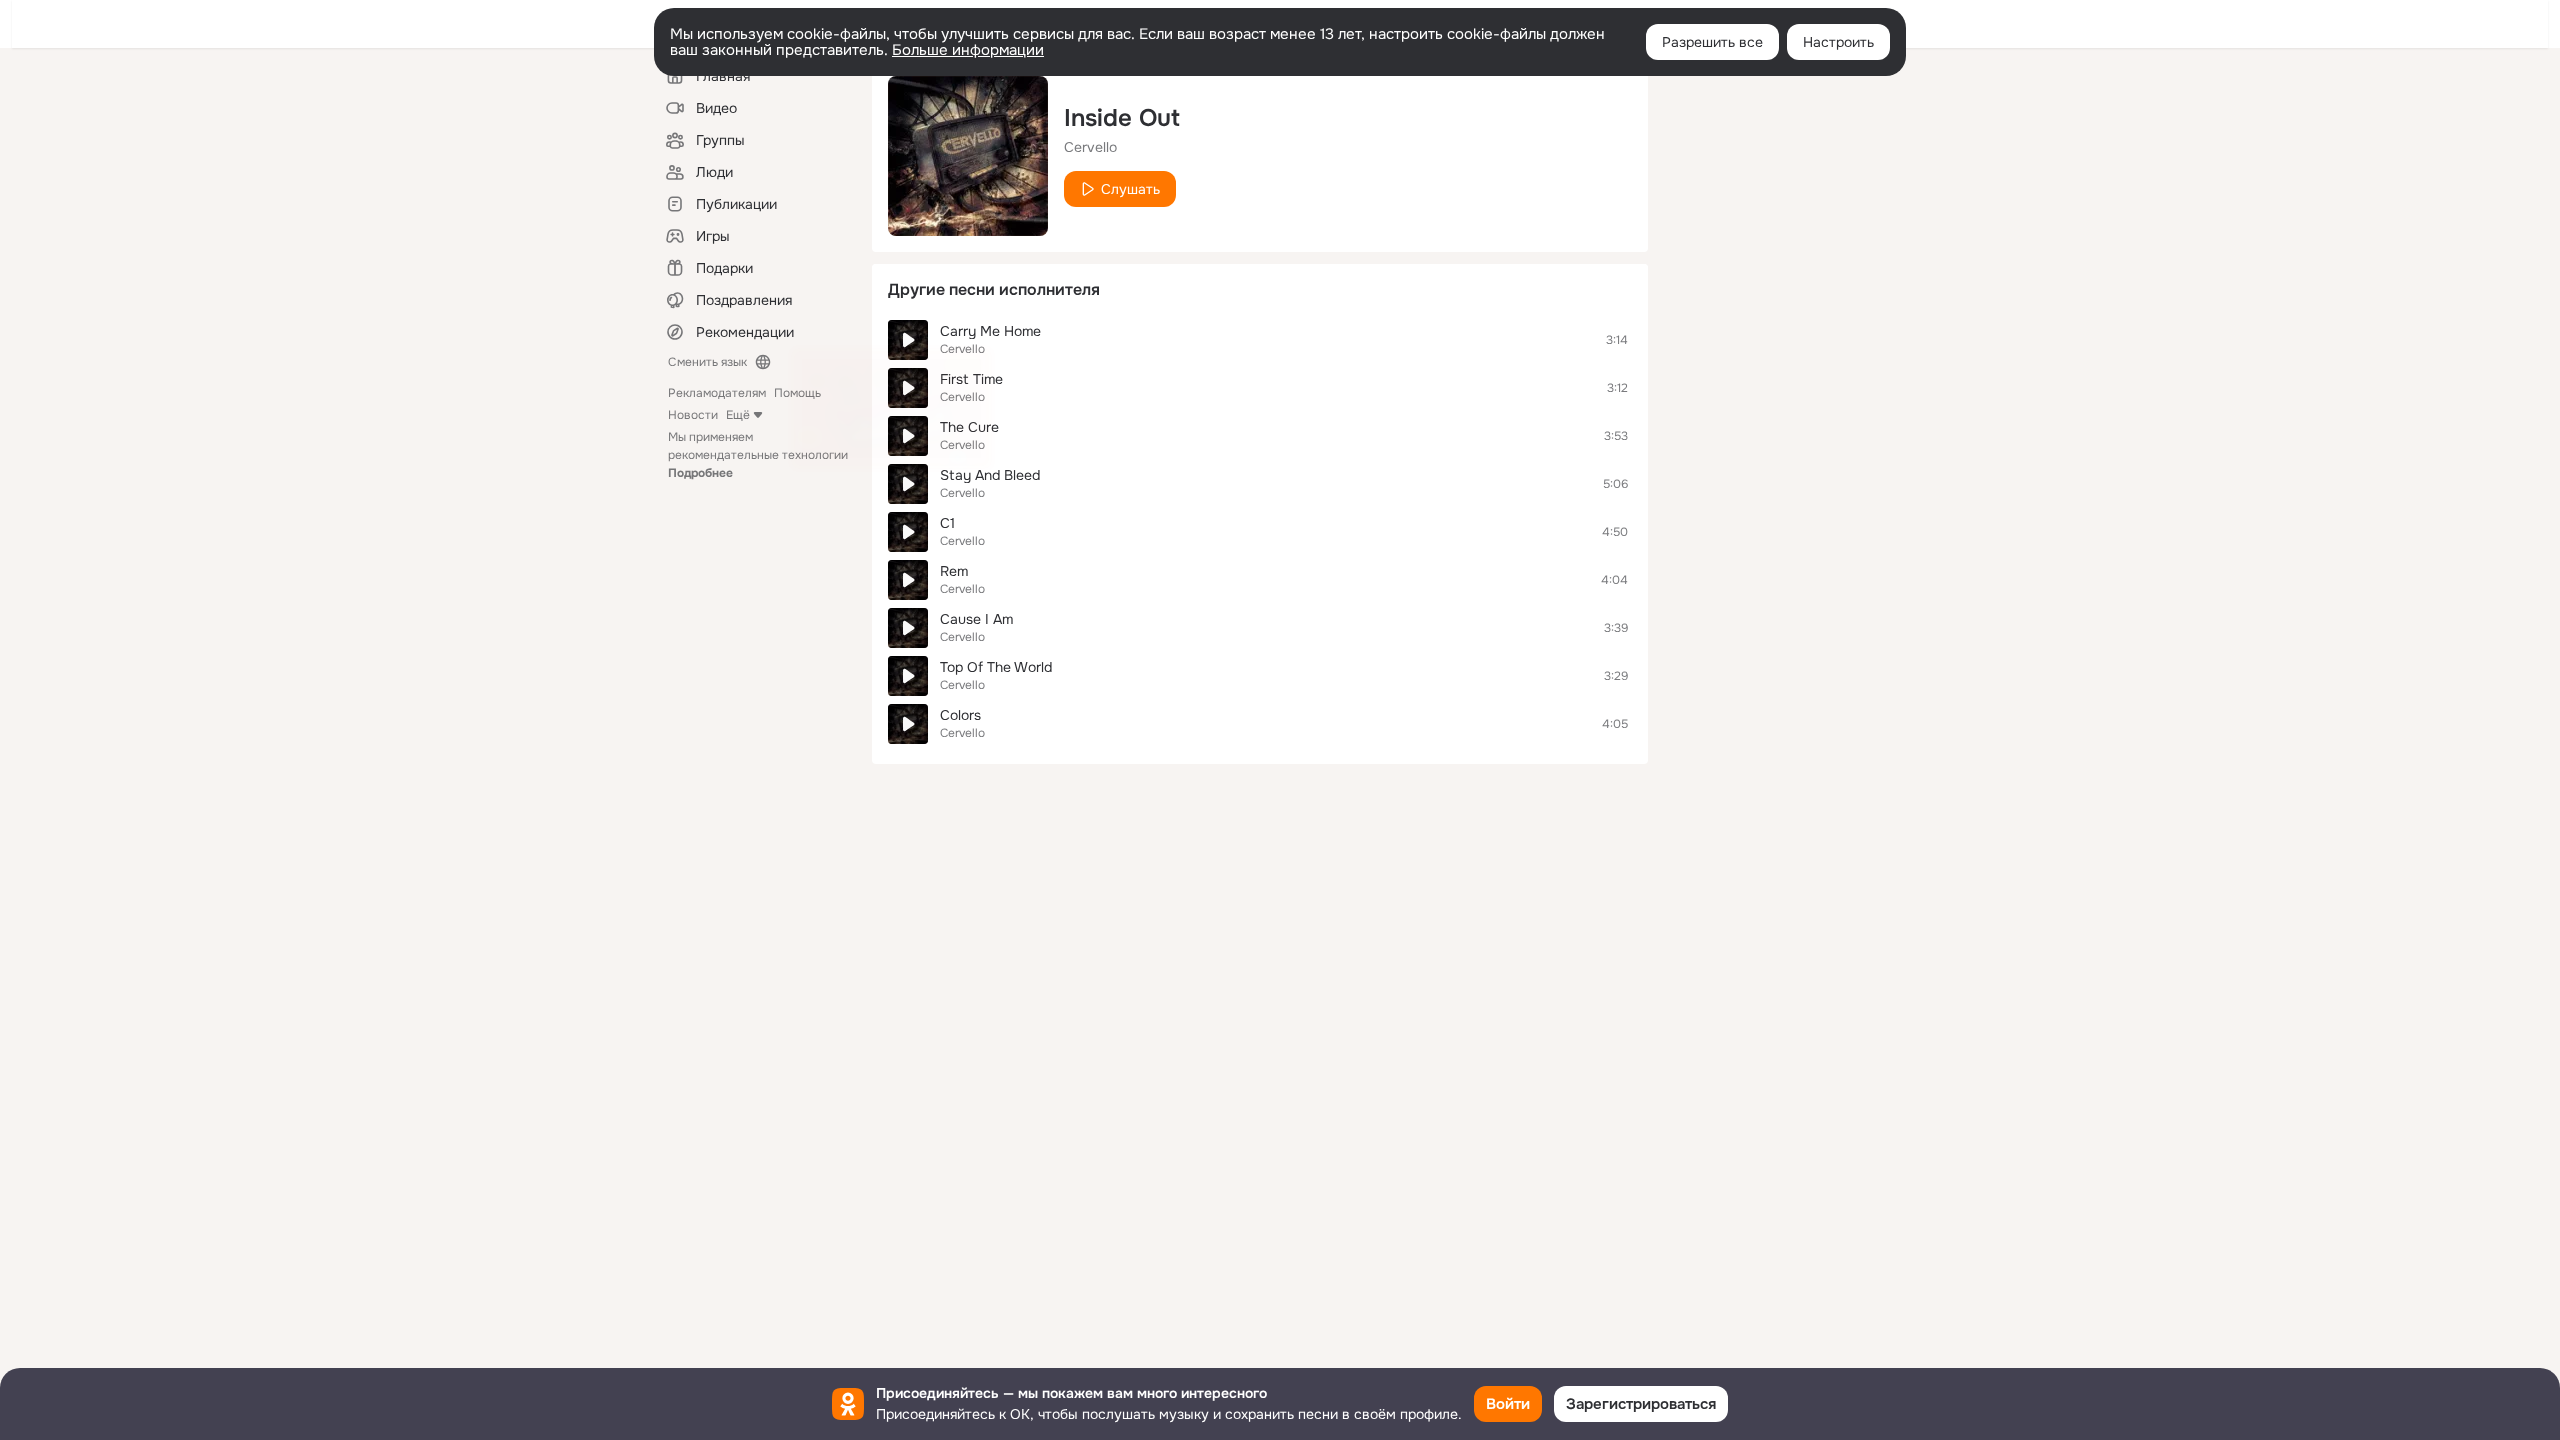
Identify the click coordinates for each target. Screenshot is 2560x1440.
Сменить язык (707, 362)
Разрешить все (1712, 42)
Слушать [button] (1130, 189)
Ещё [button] (738, 415)
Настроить (1838, 42)
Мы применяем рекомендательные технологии (758, 455)
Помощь (797, 393)
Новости (693, 415)
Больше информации (968, 50)
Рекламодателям (717, 393)
